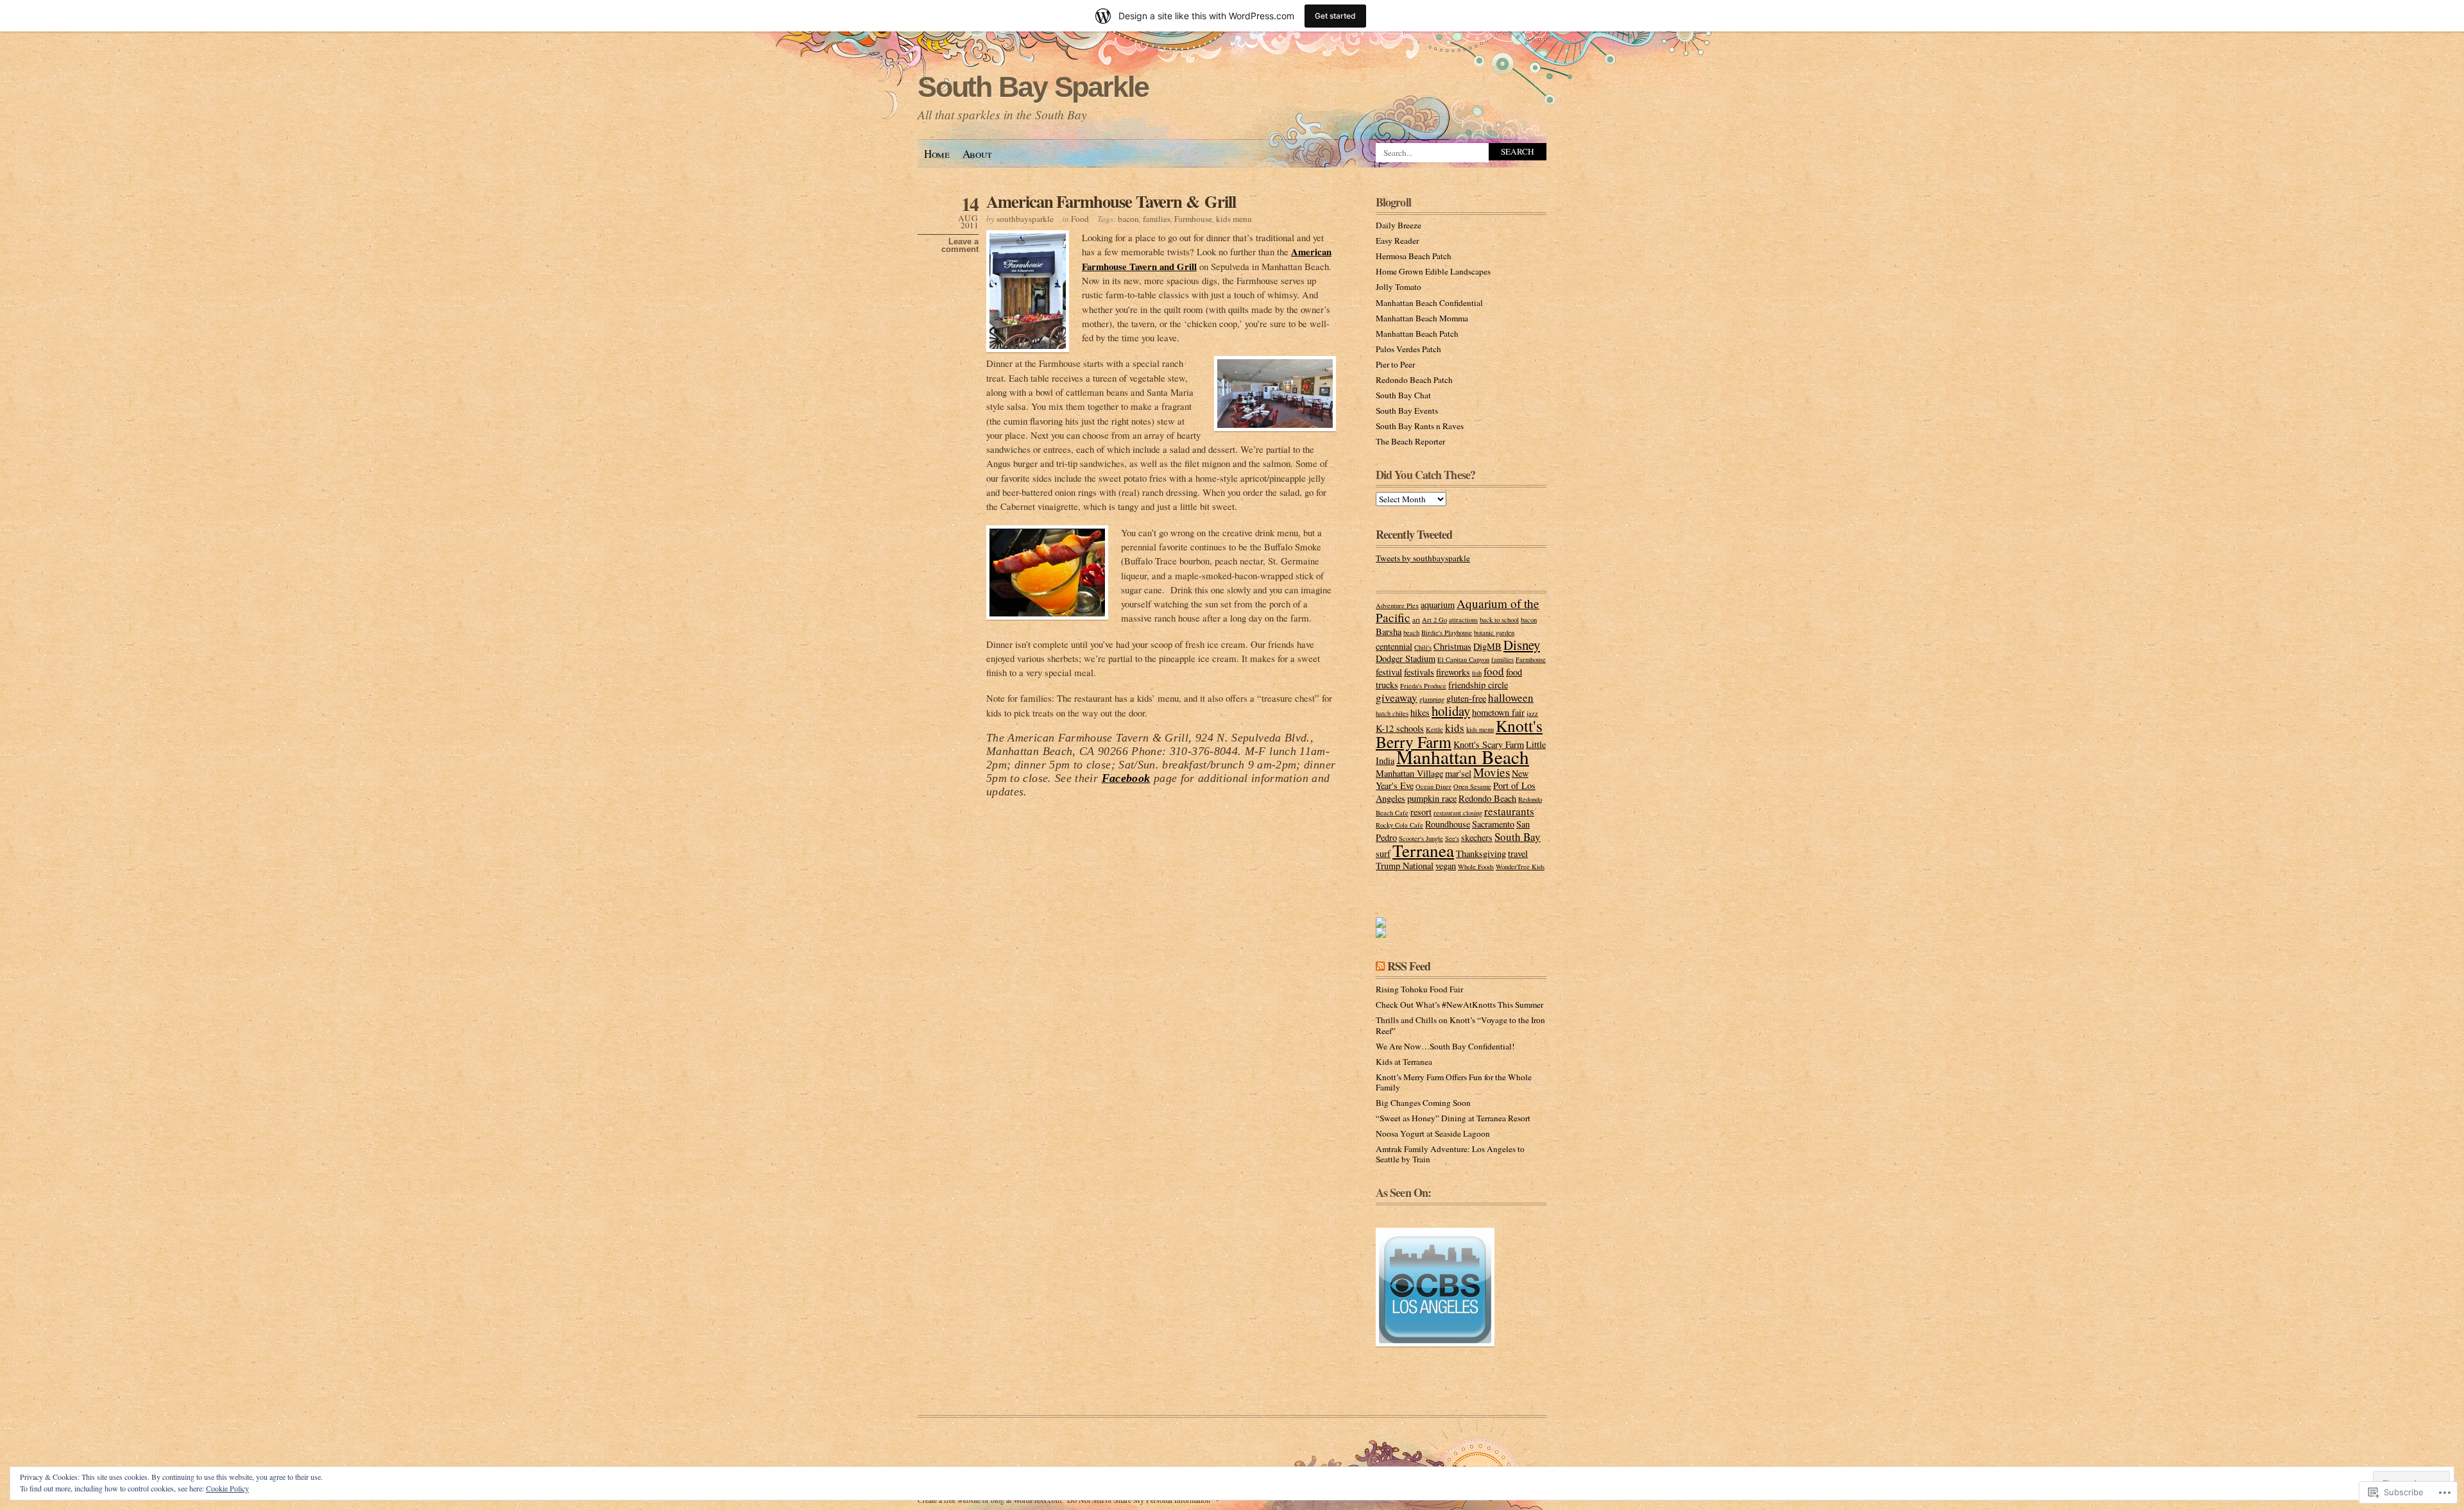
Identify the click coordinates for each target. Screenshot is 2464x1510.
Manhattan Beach (1463, 757)
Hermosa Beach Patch (1414, 256)
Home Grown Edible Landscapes (1433, 271)
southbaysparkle (1025, 219)
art (1416, 620)
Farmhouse (1193, 219)
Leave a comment (960, 246)
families (1157, 219)
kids (1455, 728)
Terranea (1423, 850)
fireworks (1453, 672)
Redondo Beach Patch (1414, 380)
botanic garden (1494, 632)
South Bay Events (1407, 411)
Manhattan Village (1409, 773)
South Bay (1518, 837)
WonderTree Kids (1520, 867)
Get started (1335, 16)
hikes (1420, 712)
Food (1080, 219)
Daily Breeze (1399, 225)
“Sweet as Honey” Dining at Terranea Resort (1453, 1118)
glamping (1432, 699)
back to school (1499, 620)
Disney (1522, 645)
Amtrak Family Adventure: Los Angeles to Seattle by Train (1450, 1154)
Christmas (1452, 646)
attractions (1463, 620)
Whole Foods (1476, 867)
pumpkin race (1432, 798)
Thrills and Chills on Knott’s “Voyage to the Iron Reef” (1460, 1025)
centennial (1394, 646)
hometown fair (1498, 712)
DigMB (1487, 646)
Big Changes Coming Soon (1423, 1103)
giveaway (1397, 698)
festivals (1419, 672)
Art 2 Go (1434, 620)
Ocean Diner (1433, 786)
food (1494, 671)
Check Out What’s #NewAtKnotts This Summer (1459, 1005)
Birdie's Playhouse (1447, 632)
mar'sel (1458, 773)
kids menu (1234, 219)
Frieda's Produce (1423, 686)
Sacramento (1493, 824)
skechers (1477, 837)
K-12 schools (1400, 728)
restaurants (1509, 811)
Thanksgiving (1481, 853)
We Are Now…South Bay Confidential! (1445, 1046)
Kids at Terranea (1404, 1062)
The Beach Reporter (1410, 441)
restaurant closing (1458, 813)
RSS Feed (1409, 966)
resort (1421, 812)
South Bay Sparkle (1033, 87)
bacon (1128, 219)
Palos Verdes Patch (1408, 349)
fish (1477, 673)
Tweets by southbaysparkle (1423, 558)
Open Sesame (1472, 786)
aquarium (1438, 605)
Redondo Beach (1487, 798)
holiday (1451, 711)
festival (1389, 672)
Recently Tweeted (1414, 534)
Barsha (1389, 632)
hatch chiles (1392, 713)
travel (1518, 853)
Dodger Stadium (1406, 658)
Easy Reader (1397, 241)
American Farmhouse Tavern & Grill (1111, 201)
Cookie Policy (227, 1488)
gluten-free (1466, 698)
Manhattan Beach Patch (1417, 334)
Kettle (1434, 729)
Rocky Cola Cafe (1399, 825)
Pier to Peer (1395, 364)
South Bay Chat (1403, 395)
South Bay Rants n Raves (1420, 426)
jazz (1532, 713)
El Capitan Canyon (1463, 659)
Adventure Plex (1397, 606)
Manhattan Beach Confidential (1429, 303)
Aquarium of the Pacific (1458, 610)
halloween (1511, 698)
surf (1383, 853)
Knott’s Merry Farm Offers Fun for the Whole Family (1454, 1082)
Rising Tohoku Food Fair (1419, 989)
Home (937, 154)
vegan (1446, 866)
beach (1411, 632)
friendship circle (1478, 685)
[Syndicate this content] (1380, 966)
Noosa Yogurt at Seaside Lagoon (1433, 1133)
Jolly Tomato (1399, 287)
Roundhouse (1448, 824)
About (977, 154)
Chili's (1423, 647)
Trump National (1405, 866)
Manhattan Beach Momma (1422, 318)
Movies (1492, 772)
